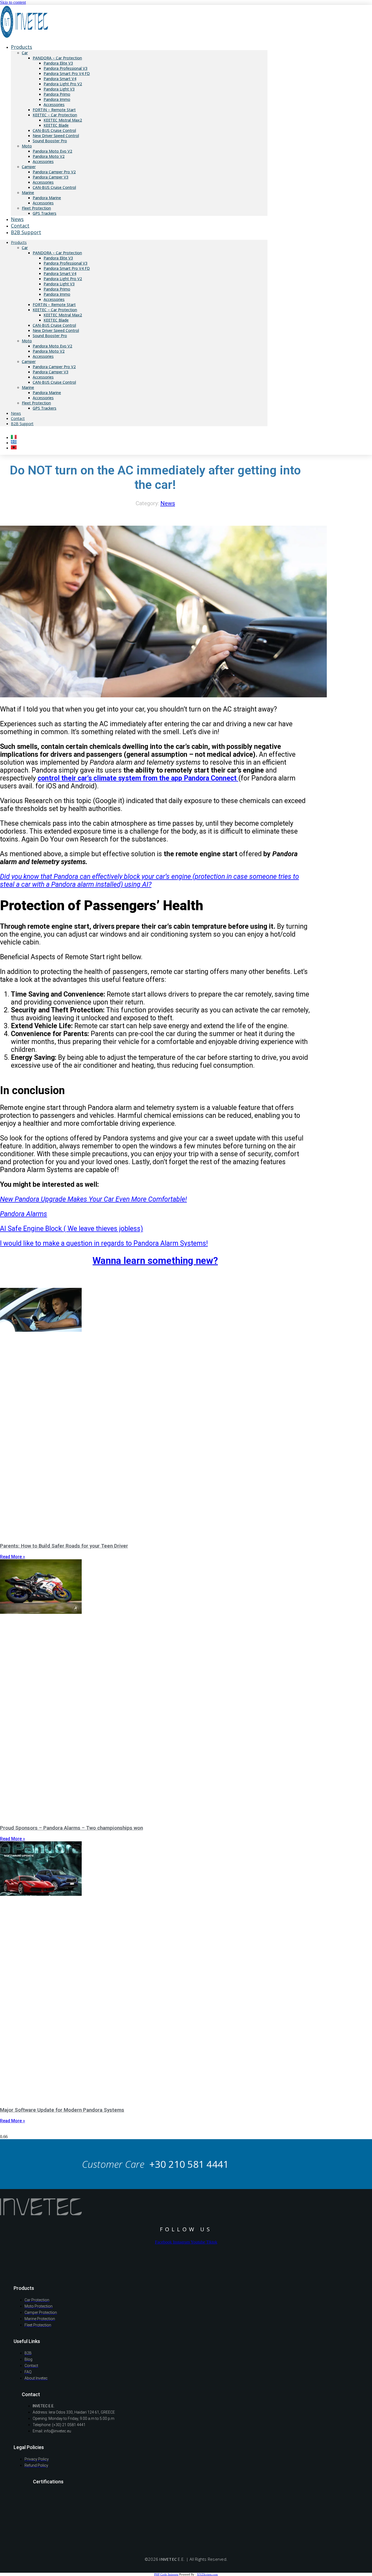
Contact (18, 418)
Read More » (13, 1557)
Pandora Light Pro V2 (63, 84)
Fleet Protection (36, 208)
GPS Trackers (45, 213)
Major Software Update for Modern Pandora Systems (62, 2110)
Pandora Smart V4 (60, 79)
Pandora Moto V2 (49, 156)
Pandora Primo (57, 94)
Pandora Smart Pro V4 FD (67, 73)
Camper (29, 167)
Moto (27, 146)
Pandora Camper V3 (51, 177)
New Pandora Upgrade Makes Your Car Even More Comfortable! (93, 1199)
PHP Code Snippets (166, 2574)
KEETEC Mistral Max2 (63, 120)
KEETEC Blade (56, 125)
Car (25, 53)
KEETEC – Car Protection (55, 115)
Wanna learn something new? (155, 1261)
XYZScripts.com (207, 2574)
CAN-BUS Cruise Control (54, 130)
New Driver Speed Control (56, 136)
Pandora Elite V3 (58, 63)
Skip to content (13, 2)
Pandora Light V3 (59, 89)
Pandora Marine (47, 198)
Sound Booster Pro (50, 141)
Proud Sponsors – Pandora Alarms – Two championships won (71, 1828)
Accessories (54, 105)
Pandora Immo (57, 99)
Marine (28, 193)
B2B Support (26, 232)
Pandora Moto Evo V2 (52, 151)
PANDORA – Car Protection (57, 58)
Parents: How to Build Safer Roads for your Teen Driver (64, 1546)
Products (22, 47)
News (16, 413)
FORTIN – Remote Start (54, 110)
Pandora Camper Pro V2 (54, 172)
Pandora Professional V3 (65, 68)
